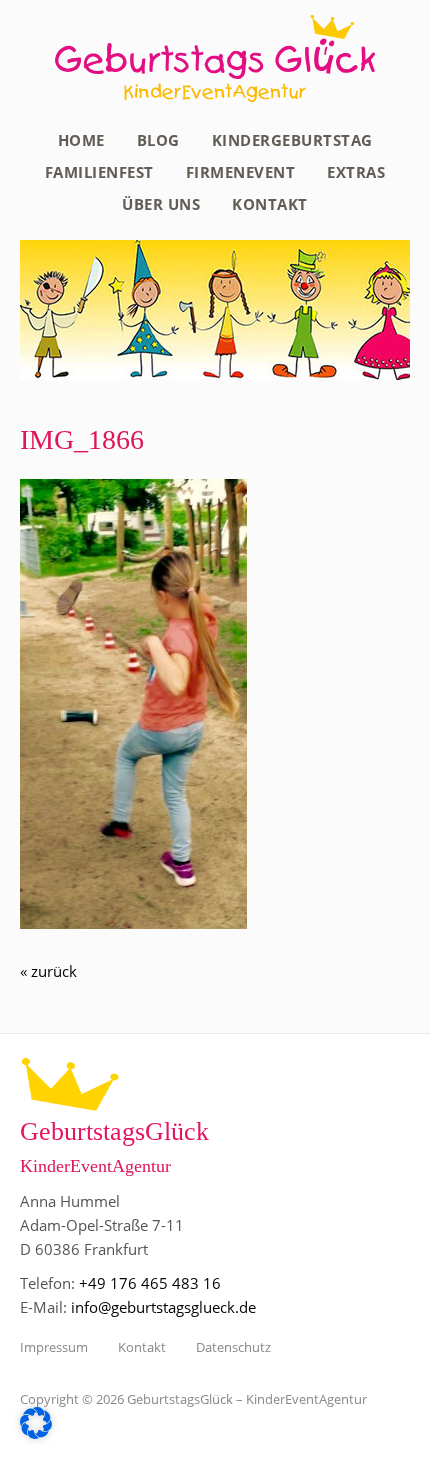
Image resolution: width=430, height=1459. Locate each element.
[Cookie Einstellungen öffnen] (36, 1433)
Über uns (161, 204)
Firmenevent (241, 172)
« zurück (48, 971)
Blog (158, 140)
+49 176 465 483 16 (150, 1283)
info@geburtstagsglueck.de (163, 1307)
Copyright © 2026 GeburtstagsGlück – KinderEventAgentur (193, 1399)
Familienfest (99, 172)
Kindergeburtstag (292, 140)
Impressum (54, 1347)
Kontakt (270, 204)
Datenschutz (233, 1347)
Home (81, 140)
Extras (356, 172)
